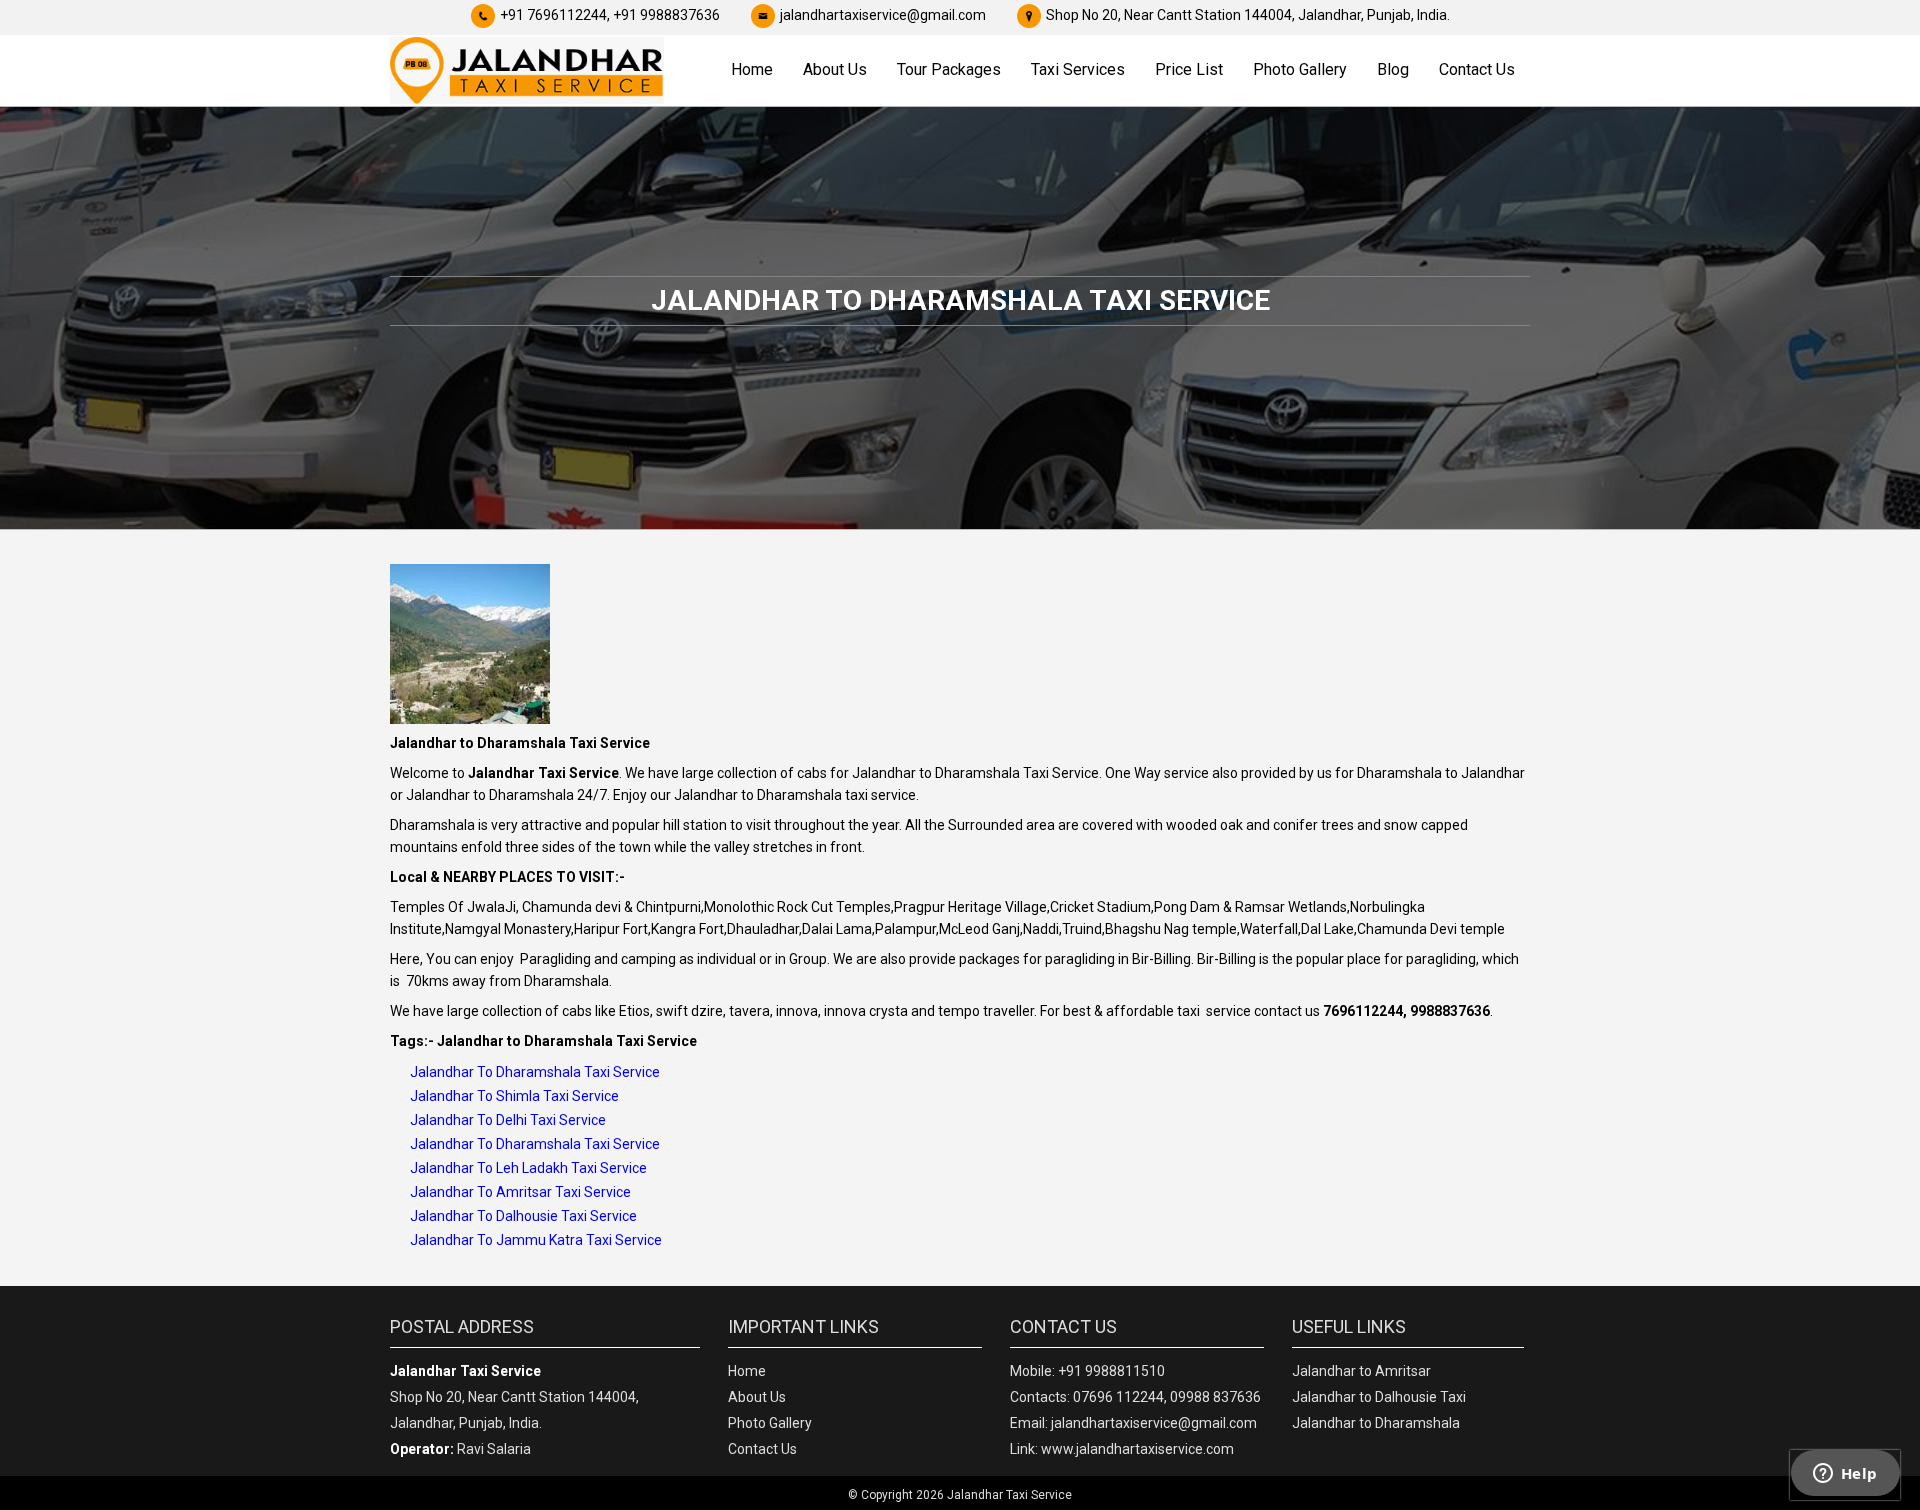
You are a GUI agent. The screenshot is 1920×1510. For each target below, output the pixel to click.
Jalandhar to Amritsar (1361, 1371)
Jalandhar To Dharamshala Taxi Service (535, 1072)
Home (752, 69)
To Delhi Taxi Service (540, 1120)
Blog (1393, 69)
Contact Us (1477, 69)
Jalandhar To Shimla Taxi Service (514, 1096)
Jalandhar (442, 1120)
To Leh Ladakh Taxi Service (560, 1168)
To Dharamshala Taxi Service (567, 1144)
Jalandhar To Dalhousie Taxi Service (523, 1216)
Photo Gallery (1300, 69)
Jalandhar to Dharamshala (1376, 1423)
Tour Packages (949, 69)
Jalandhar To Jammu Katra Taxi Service (536, 1240)
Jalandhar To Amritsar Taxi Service (520, 1192)
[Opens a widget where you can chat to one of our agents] (1845, 1475)
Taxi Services (1078, 69)
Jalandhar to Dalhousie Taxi (1379, 1397)
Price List (1189, 69)
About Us (835, 69)
